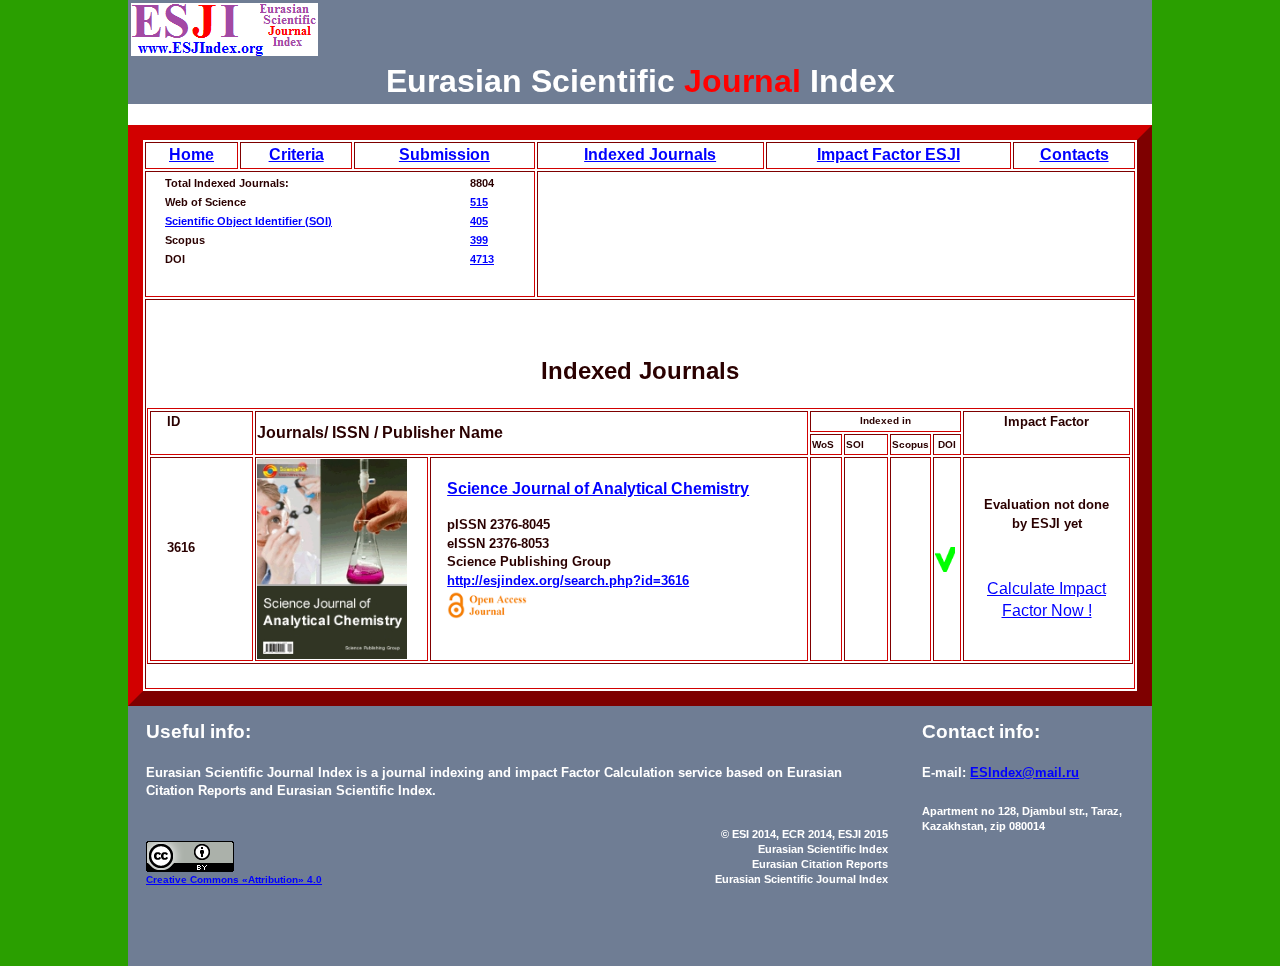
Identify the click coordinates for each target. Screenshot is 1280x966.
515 (479, 202)
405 (479, 221)
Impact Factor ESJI (888, 154)
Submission (444, 154)
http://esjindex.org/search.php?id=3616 (568, 580)
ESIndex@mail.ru (1024, 772)
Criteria (296, 154)
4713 (482, 259)
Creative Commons (194, 879)
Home (191, 154)
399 (479, 240)
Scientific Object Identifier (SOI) (248, 221)
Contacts (1074, 154)
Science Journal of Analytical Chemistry (598, 488)
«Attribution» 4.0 (282, 879)
